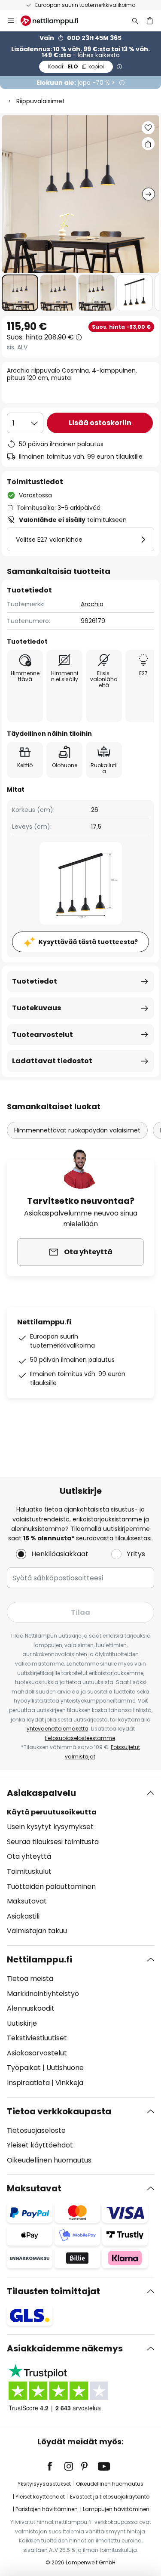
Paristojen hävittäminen (47, 2509)
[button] (20, 293)
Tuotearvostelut (43, 1035)
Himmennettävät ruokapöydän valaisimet (77, 1130)
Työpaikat (24, 2068)
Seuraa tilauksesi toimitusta (53, 1842)
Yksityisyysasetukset (44, 2484)
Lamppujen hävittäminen (116, 2509)
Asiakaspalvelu (41, 1793)
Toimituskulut (29, 1871)
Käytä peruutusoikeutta (52, 1812)
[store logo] (55, 21)
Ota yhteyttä (29, 1856)
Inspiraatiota (28, 2083)
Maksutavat (27, 1901)
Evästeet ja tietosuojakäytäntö (110, 2497)
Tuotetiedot (35, 981)
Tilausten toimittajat (53, 2291)
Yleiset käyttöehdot (40, 2145)
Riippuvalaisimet (41, 101)
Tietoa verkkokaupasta (59, 2111)
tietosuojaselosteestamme (80, 1738)
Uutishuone (65, 2068)
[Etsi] (135, 21)
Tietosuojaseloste (36, 2130)
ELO (76, 66)
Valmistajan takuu (37, 1931)
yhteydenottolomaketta (58, 1729)
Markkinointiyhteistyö (43, 1994)
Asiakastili (23, 1916)
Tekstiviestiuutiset (37, 2038)
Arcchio (92, 604)
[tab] (80, 1862)
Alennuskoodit (31, 2008)
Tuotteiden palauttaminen (51, 1886)
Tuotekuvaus (36, 1008)
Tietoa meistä (30, 1979)
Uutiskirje (22, 2023)
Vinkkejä (69, 2083)
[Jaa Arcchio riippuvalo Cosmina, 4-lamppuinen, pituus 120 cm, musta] (148, 144)
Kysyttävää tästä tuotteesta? (88, 942)
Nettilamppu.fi (39, 1959)
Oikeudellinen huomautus (49, 2160)
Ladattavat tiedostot (52, 1061)
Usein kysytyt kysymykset (50, 1827)
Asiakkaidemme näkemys (65, 2348)
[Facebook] (55, 2466)
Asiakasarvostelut (37, 2053)
